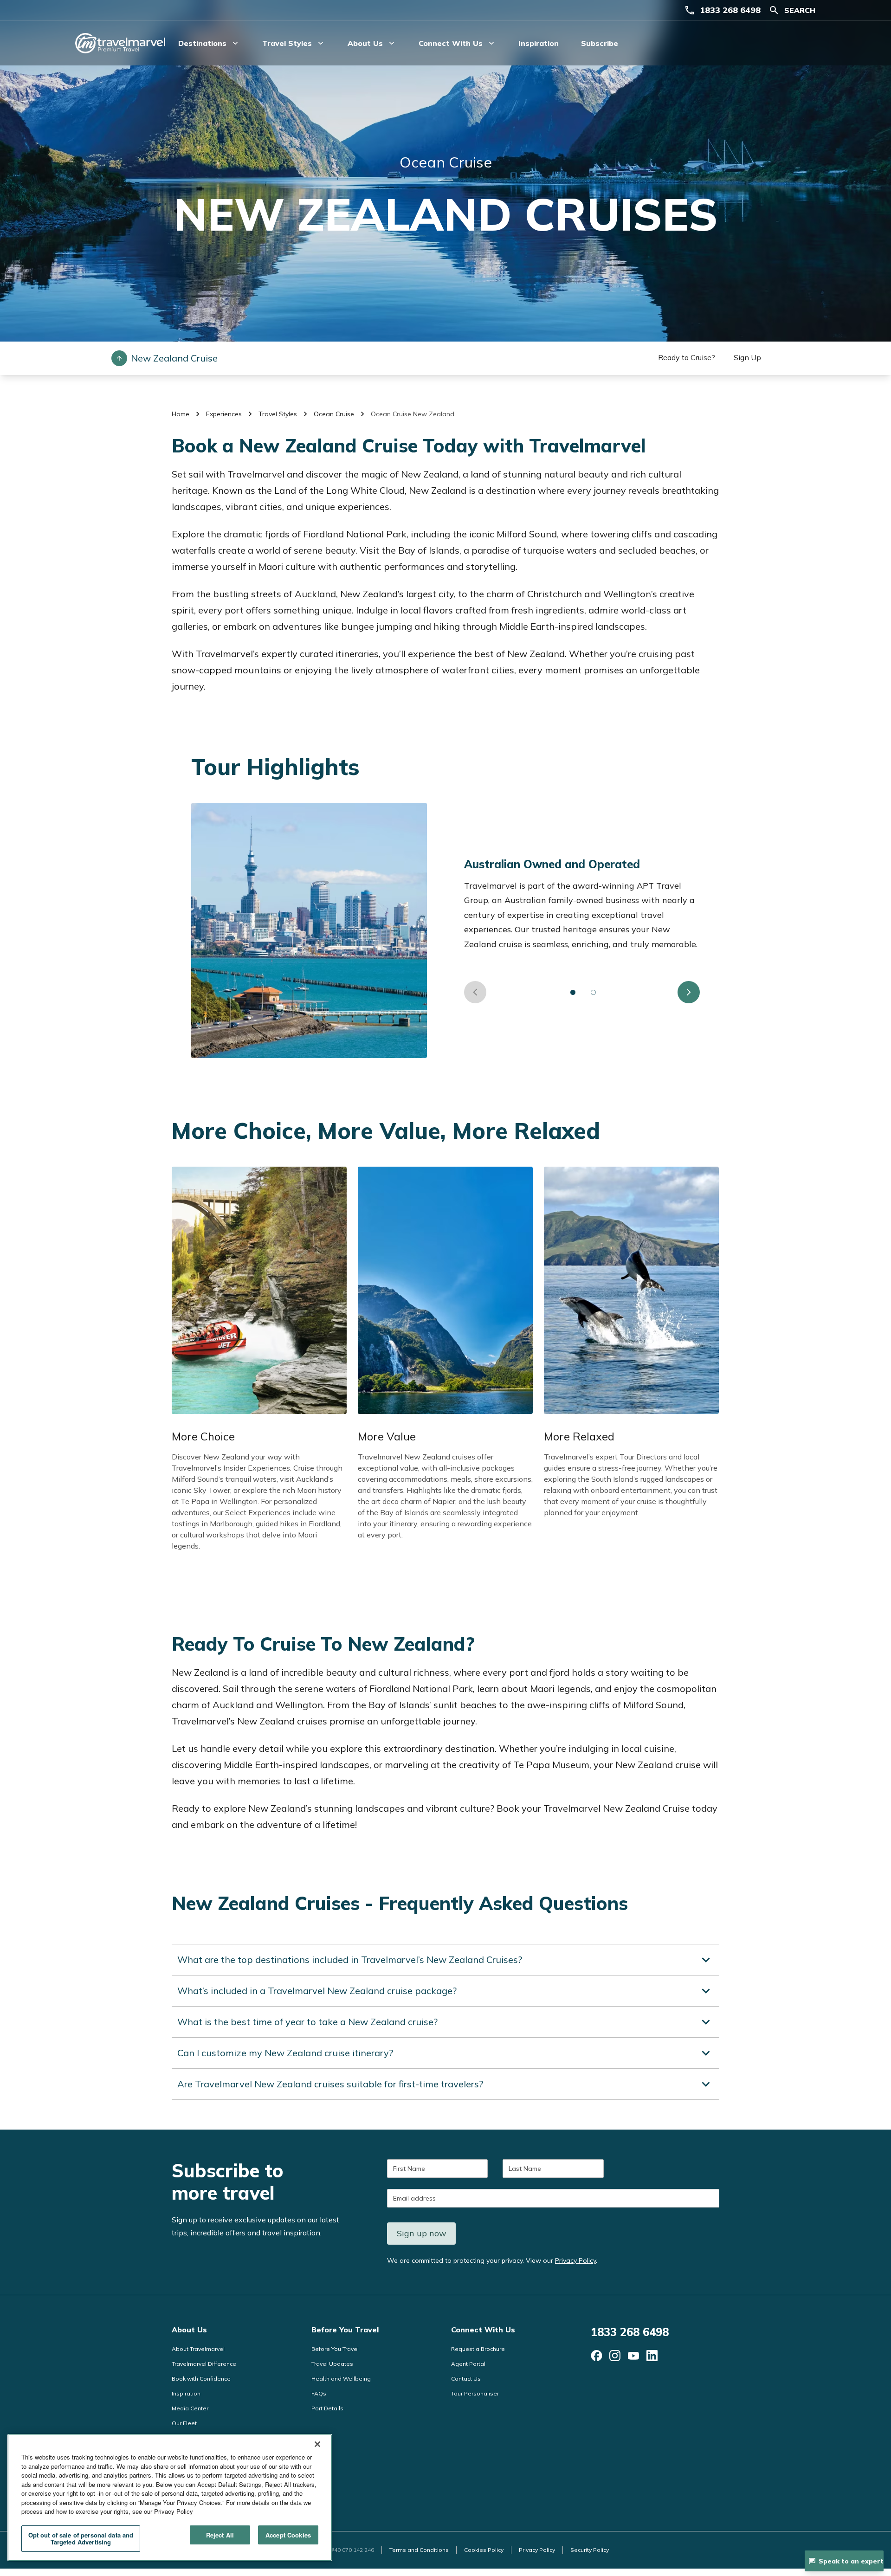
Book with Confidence (201, 2379)
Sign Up (747, 357)
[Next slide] (689, 992)
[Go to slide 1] (573, 992)
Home (181, 414)
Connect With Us (483, 2330)
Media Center (190, 2408)
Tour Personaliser (475, 2393)
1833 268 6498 (730, 10)
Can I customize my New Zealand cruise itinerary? (285, 2053)
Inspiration (539, 43)
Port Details (327, 2408)
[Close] (317, 2444)
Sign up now (422, 2233)
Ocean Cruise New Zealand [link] (413, 414)
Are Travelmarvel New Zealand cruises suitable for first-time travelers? (330, 2084)
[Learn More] (596, 2356)
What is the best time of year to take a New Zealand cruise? (307, 2022)
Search (800, 10)
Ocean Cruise (334, 414)
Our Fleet (184, 2423)
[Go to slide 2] (594, 992)
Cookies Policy (484, 2550)
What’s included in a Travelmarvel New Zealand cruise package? (317, 1991)
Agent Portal (468, 2364)
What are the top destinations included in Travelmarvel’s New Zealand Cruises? (350, 1959)
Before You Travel (345, 2330)
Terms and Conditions (419, 2550)
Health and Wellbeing (341, 2379)
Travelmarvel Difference (204, 2364)
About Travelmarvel (198, 2349)
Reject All (220, 2535)
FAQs (319, 2393)
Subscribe (600, 43)
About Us (189, 2330)
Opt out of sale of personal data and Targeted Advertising (81, 2539)
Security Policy (590, 2550)
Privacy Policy (575, 2260)
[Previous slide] (475, 992)
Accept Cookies (288, 2535)
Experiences (224, 414)
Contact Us (466, 2379)
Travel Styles (278, 414)
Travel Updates (332, 2364)
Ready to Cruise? (687, 357)
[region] (170, 2498)
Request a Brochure (478, 2349)
